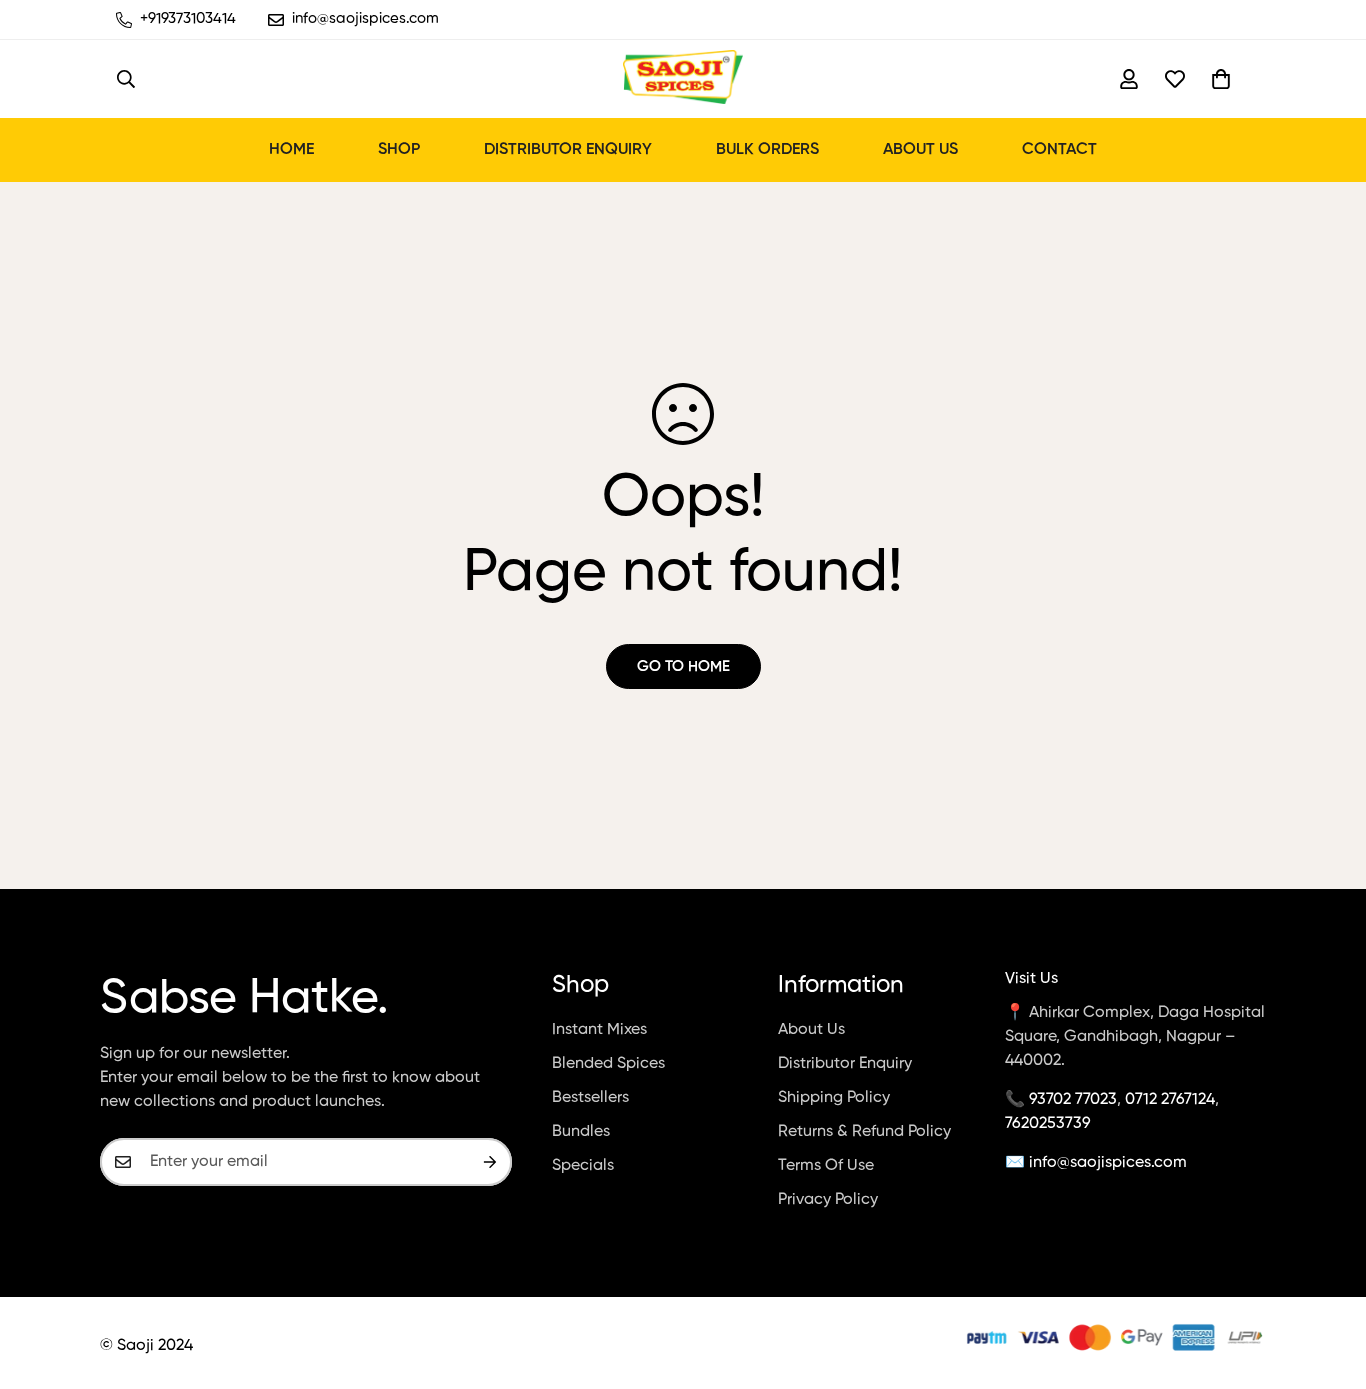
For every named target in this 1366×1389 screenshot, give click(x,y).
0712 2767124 (1170, 1100)
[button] (1221, 79)
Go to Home (683, 666)
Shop (399, 150)
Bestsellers (590, 1098)
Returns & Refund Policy (864, 1132)
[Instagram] (932, 1338)
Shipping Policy (834, 1098)
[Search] (126, 79)
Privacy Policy (828, 1200)
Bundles (581, 1132)
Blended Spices (608, 1064)
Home (291, 150)
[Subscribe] (490, 1162)
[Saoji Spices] (683, 79)
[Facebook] (888, 1338)
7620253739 (1048, 1124)
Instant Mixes (599, 1030)
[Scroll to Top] (1327, 1280)
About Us (920, 150)
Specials (583, 1166)
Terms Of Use (826, 1166)
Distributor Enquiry (568, 150)
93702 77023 (1073, 1100)
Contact (1059, 150)
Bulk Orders (767, 150)
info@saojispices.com (1108, 1163)
